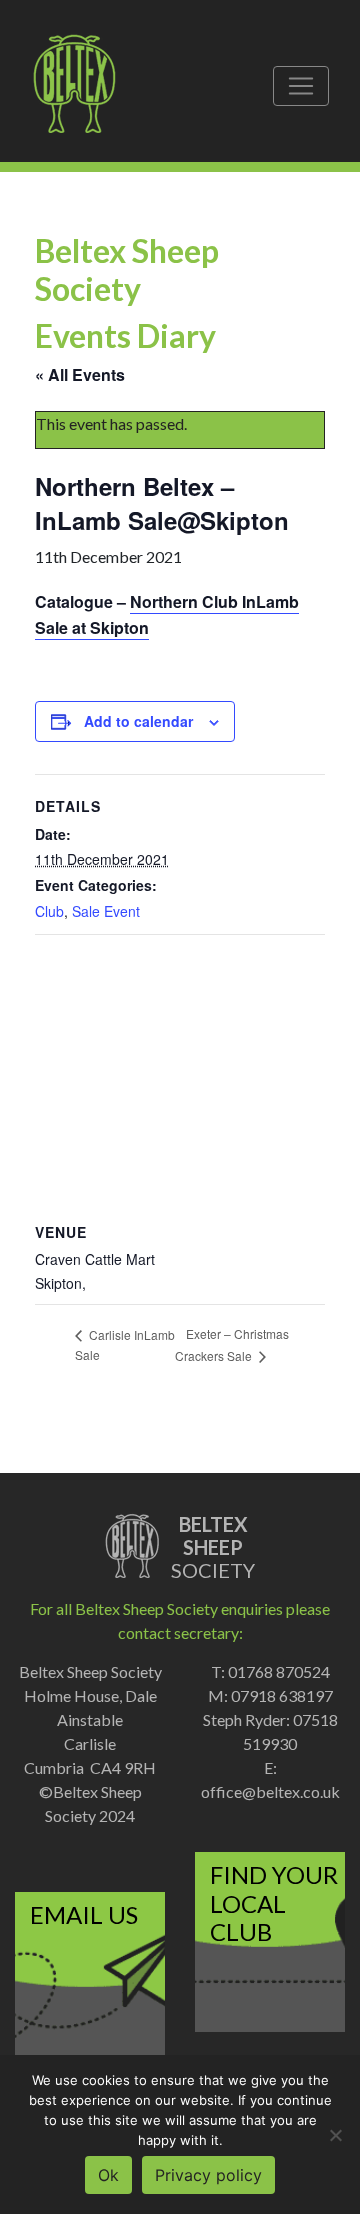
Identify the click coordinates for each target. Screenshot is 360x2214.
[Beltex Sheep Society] (84, 86)
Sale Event (106, 911)
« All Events (80, 374)
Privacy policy (208, 2175)
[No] (335, 2135)
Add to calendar (138, 721)
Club (49, 911)
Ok (108, 2175)
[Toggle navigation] (301, 86)
